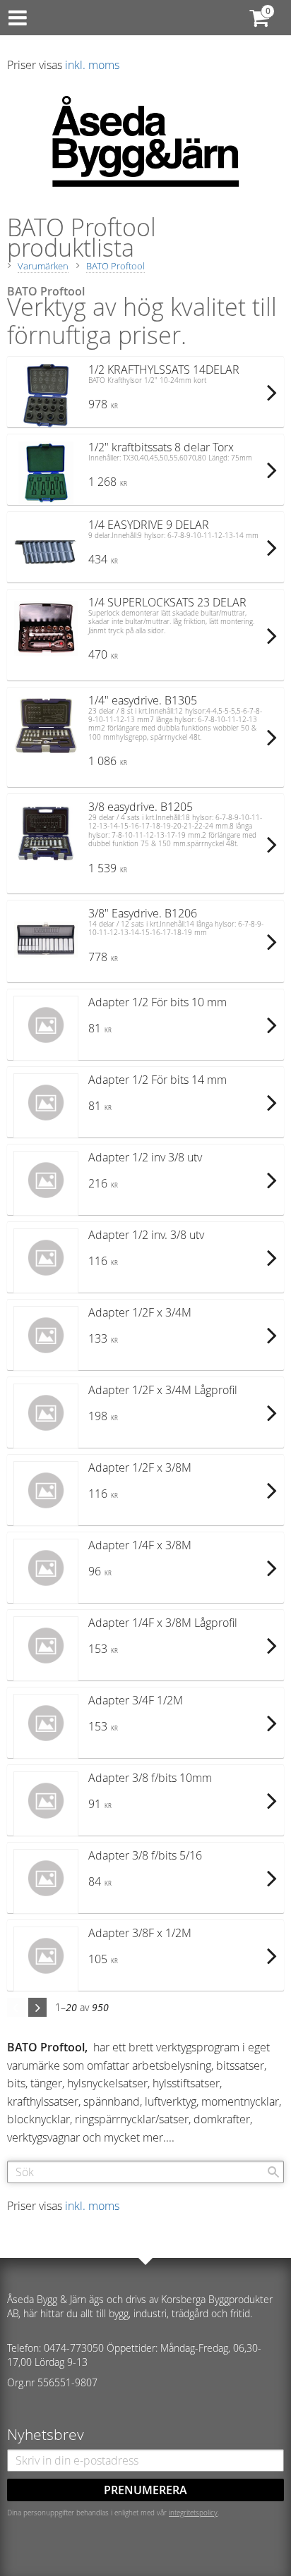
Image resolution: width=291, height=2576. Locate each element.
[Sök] (273, 2172)
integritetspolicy (193, 2513)
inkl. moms (92, 65)
